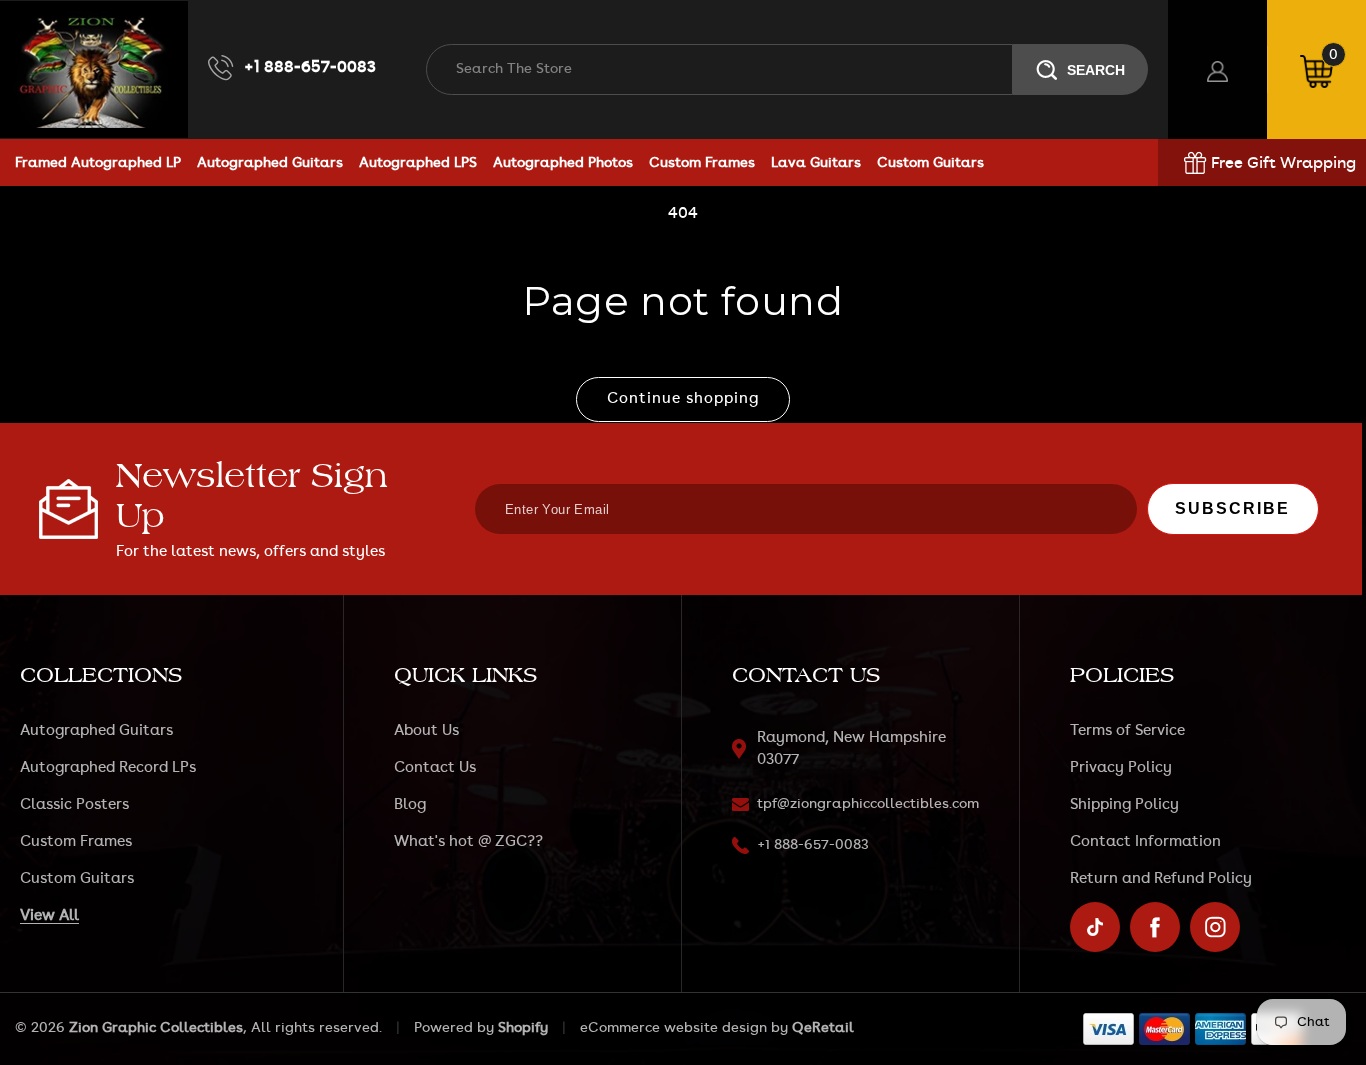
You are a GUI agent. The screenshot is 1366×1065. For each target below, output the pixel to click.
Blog (410, 804)
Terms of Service (1127, 730)
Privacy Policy (1121, 767)
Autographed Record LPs (108, 767)
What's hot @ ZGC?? (468, 841)
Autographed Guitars (96, 730)
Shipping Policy (1124, 804)
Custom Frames (76, 841)
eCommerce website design (673, 1028)
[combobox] (719, 69)
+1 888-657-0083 (310, 67)
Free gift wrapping (1283, 163)
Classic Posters (74, 804)
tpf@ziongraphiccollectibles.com (868, 804)
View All (49, 915)
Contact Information (1145, 841)
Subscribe (1232, 508)
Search (1096, 70)
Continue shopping (683, 398)
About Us (426, 730)
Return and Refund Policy (1161, 878)
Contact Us (435, 767)
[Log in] (1217, 69)
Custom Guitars (77, 878)
